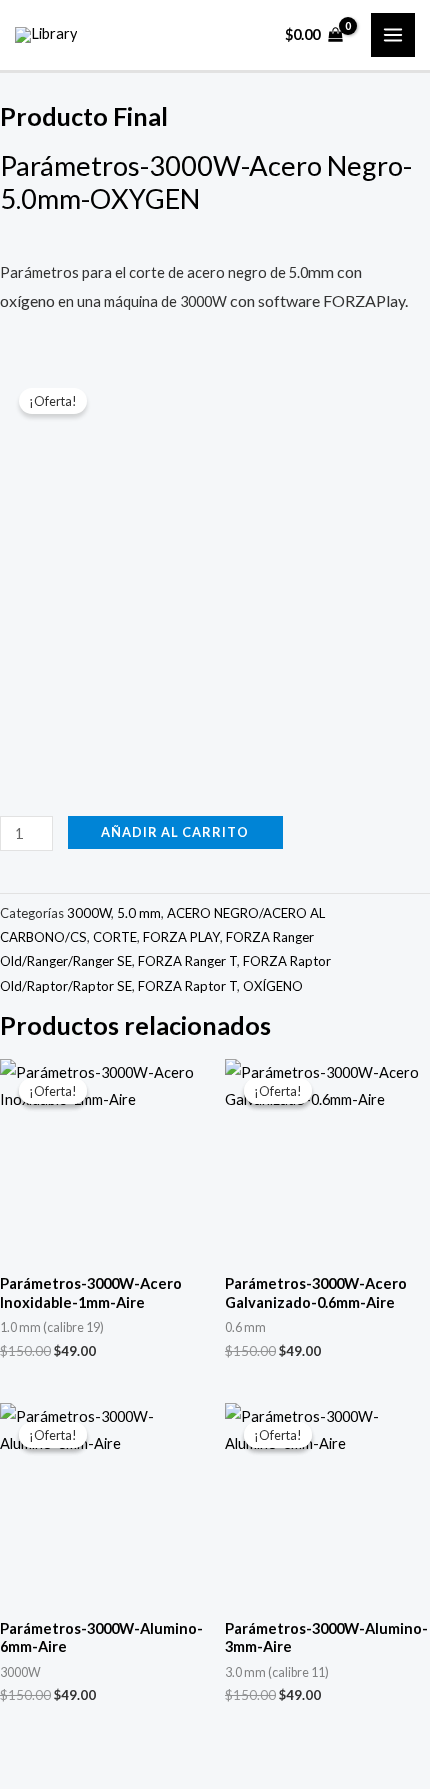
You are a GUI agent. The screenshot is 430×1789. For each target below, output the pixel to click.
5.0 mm (139, 913)
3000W (89, 913)
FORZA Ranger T (187, 961)
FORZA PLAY (181, 937)
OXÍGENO (273, 986)
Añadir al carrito (175, 832)
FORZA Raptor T (187, 986)
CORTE (115, 937)
